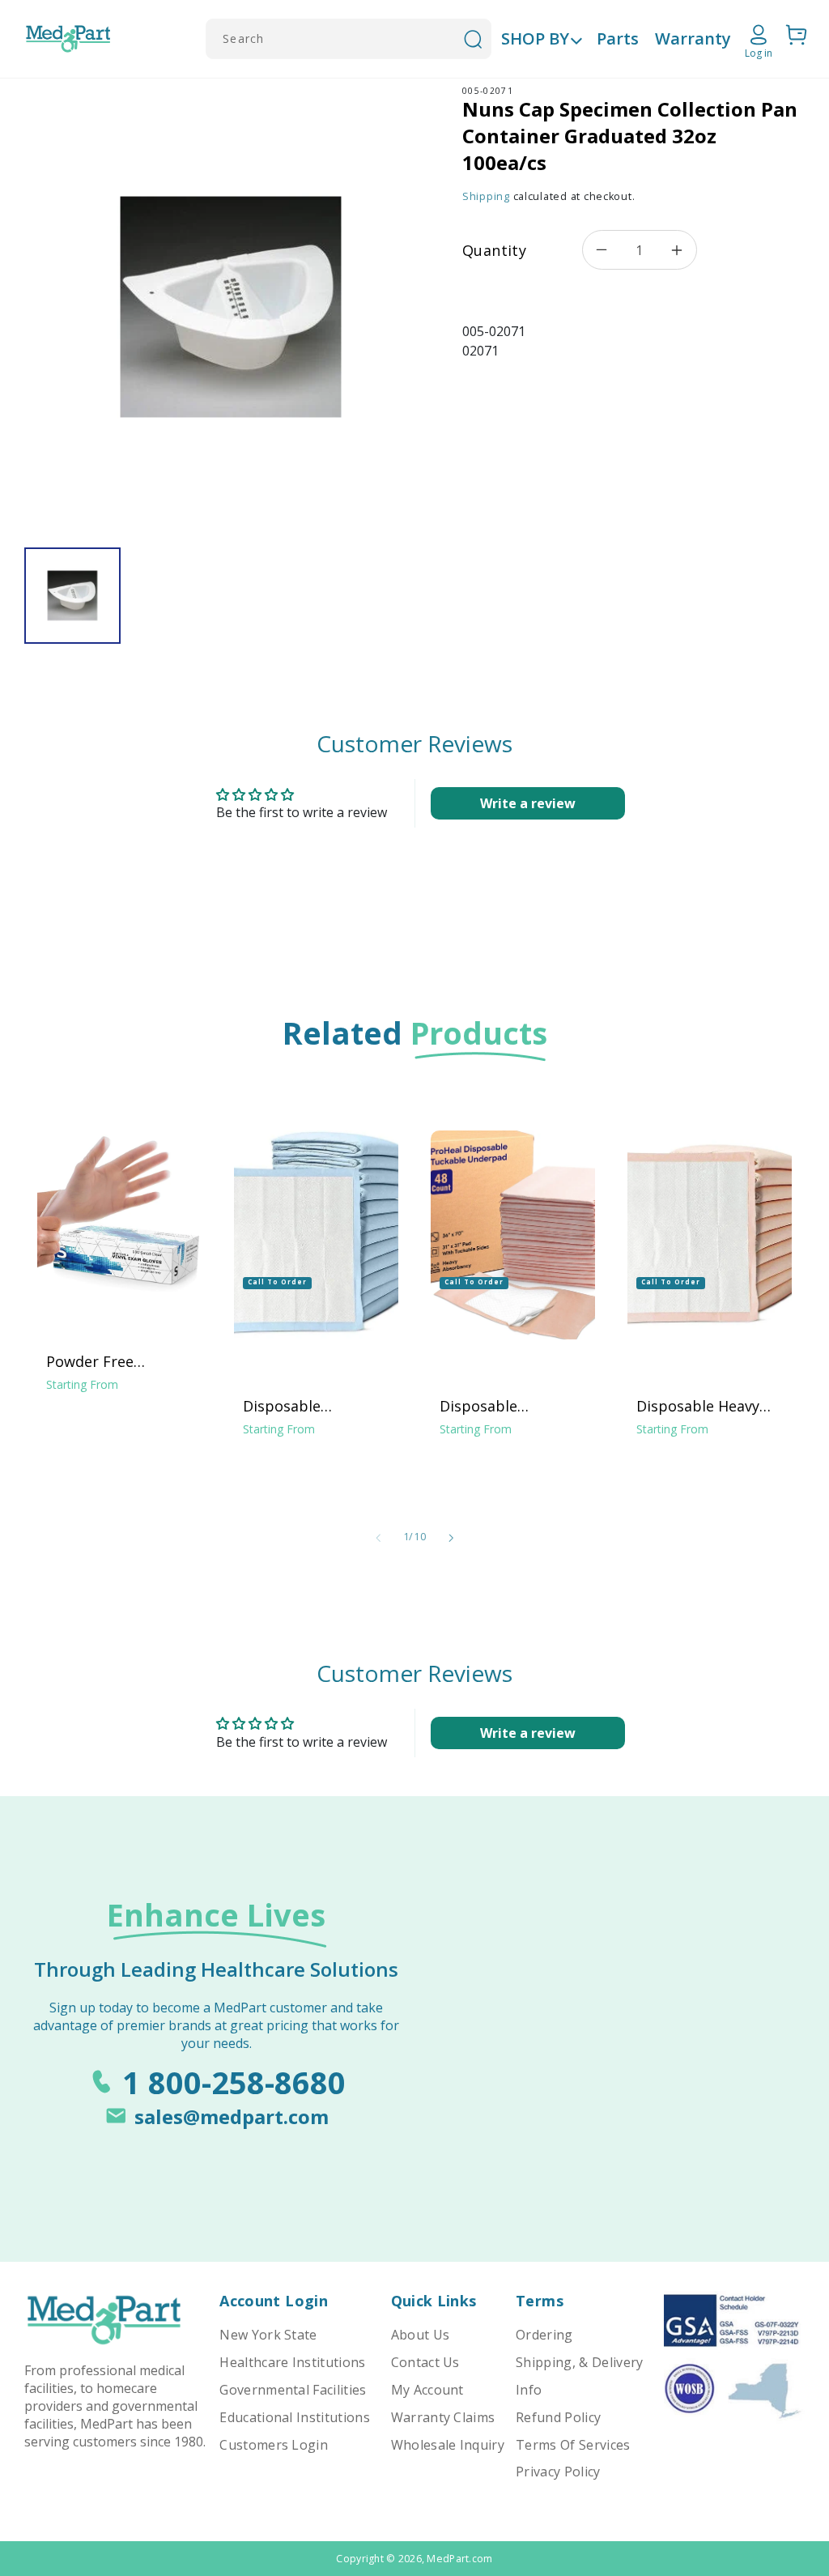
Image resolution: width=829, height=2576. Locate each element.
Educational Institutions (295, 2417)
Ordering (544, 2335)
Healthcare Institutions (292, 2362)
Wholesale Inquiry (448, 2445)
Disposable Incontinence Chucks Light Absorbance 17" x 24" (315, 1406)
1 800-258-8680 (234, 2082)
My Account (427, 2390)
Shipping (486, 196)
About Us (421, 2335)
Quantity (494, 250)
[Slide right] (451, 1538)
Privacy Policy (558, 2472)
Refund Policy (558, 2417)
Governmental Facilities (293, 2390)
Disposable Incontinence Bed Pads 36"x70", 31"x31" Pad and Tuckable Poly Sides (513, 1406)
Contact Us (425, 2362)
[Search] (473, 39)
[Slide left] (378, 1538)
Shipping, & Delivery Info (579, 2376)
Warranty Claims (443, 2417)
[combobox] (349, 39)
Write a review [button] (528, 803)
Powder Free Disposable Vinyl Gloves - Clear (104, 1361)
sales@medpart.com (232, 2116)
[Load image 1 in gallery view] (72, 596)
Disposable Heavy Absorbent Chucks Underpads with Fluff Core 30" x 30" (710, 1406)
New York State (268, 2335)
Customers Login (274, 2445)
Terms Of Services (573, 2445)
